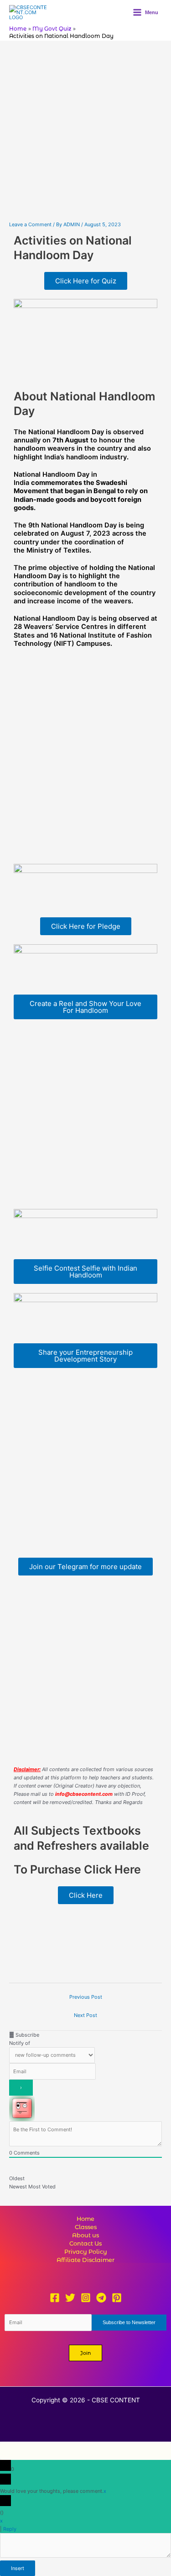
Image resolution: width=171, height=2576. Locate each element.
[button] (85, 2353)
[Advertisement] (85, 131)
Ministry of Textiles (58, 550)
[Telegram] (101, 2298)
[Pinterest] (117, 2298)
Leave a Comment (30, 224)
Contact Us (85, 2243)
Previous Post (86, 1997)
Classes (86, 2227)
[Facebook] (55, 2298)
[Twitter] (70, 2298)
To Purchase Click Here (77, 1869)
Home (85, 2219)
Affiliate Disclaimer (85, 2260)
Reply (10, 2529)
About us (85, 2235)
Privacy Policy (86, 2252)
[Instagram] (86, 2298)
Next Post (85, 2015)
